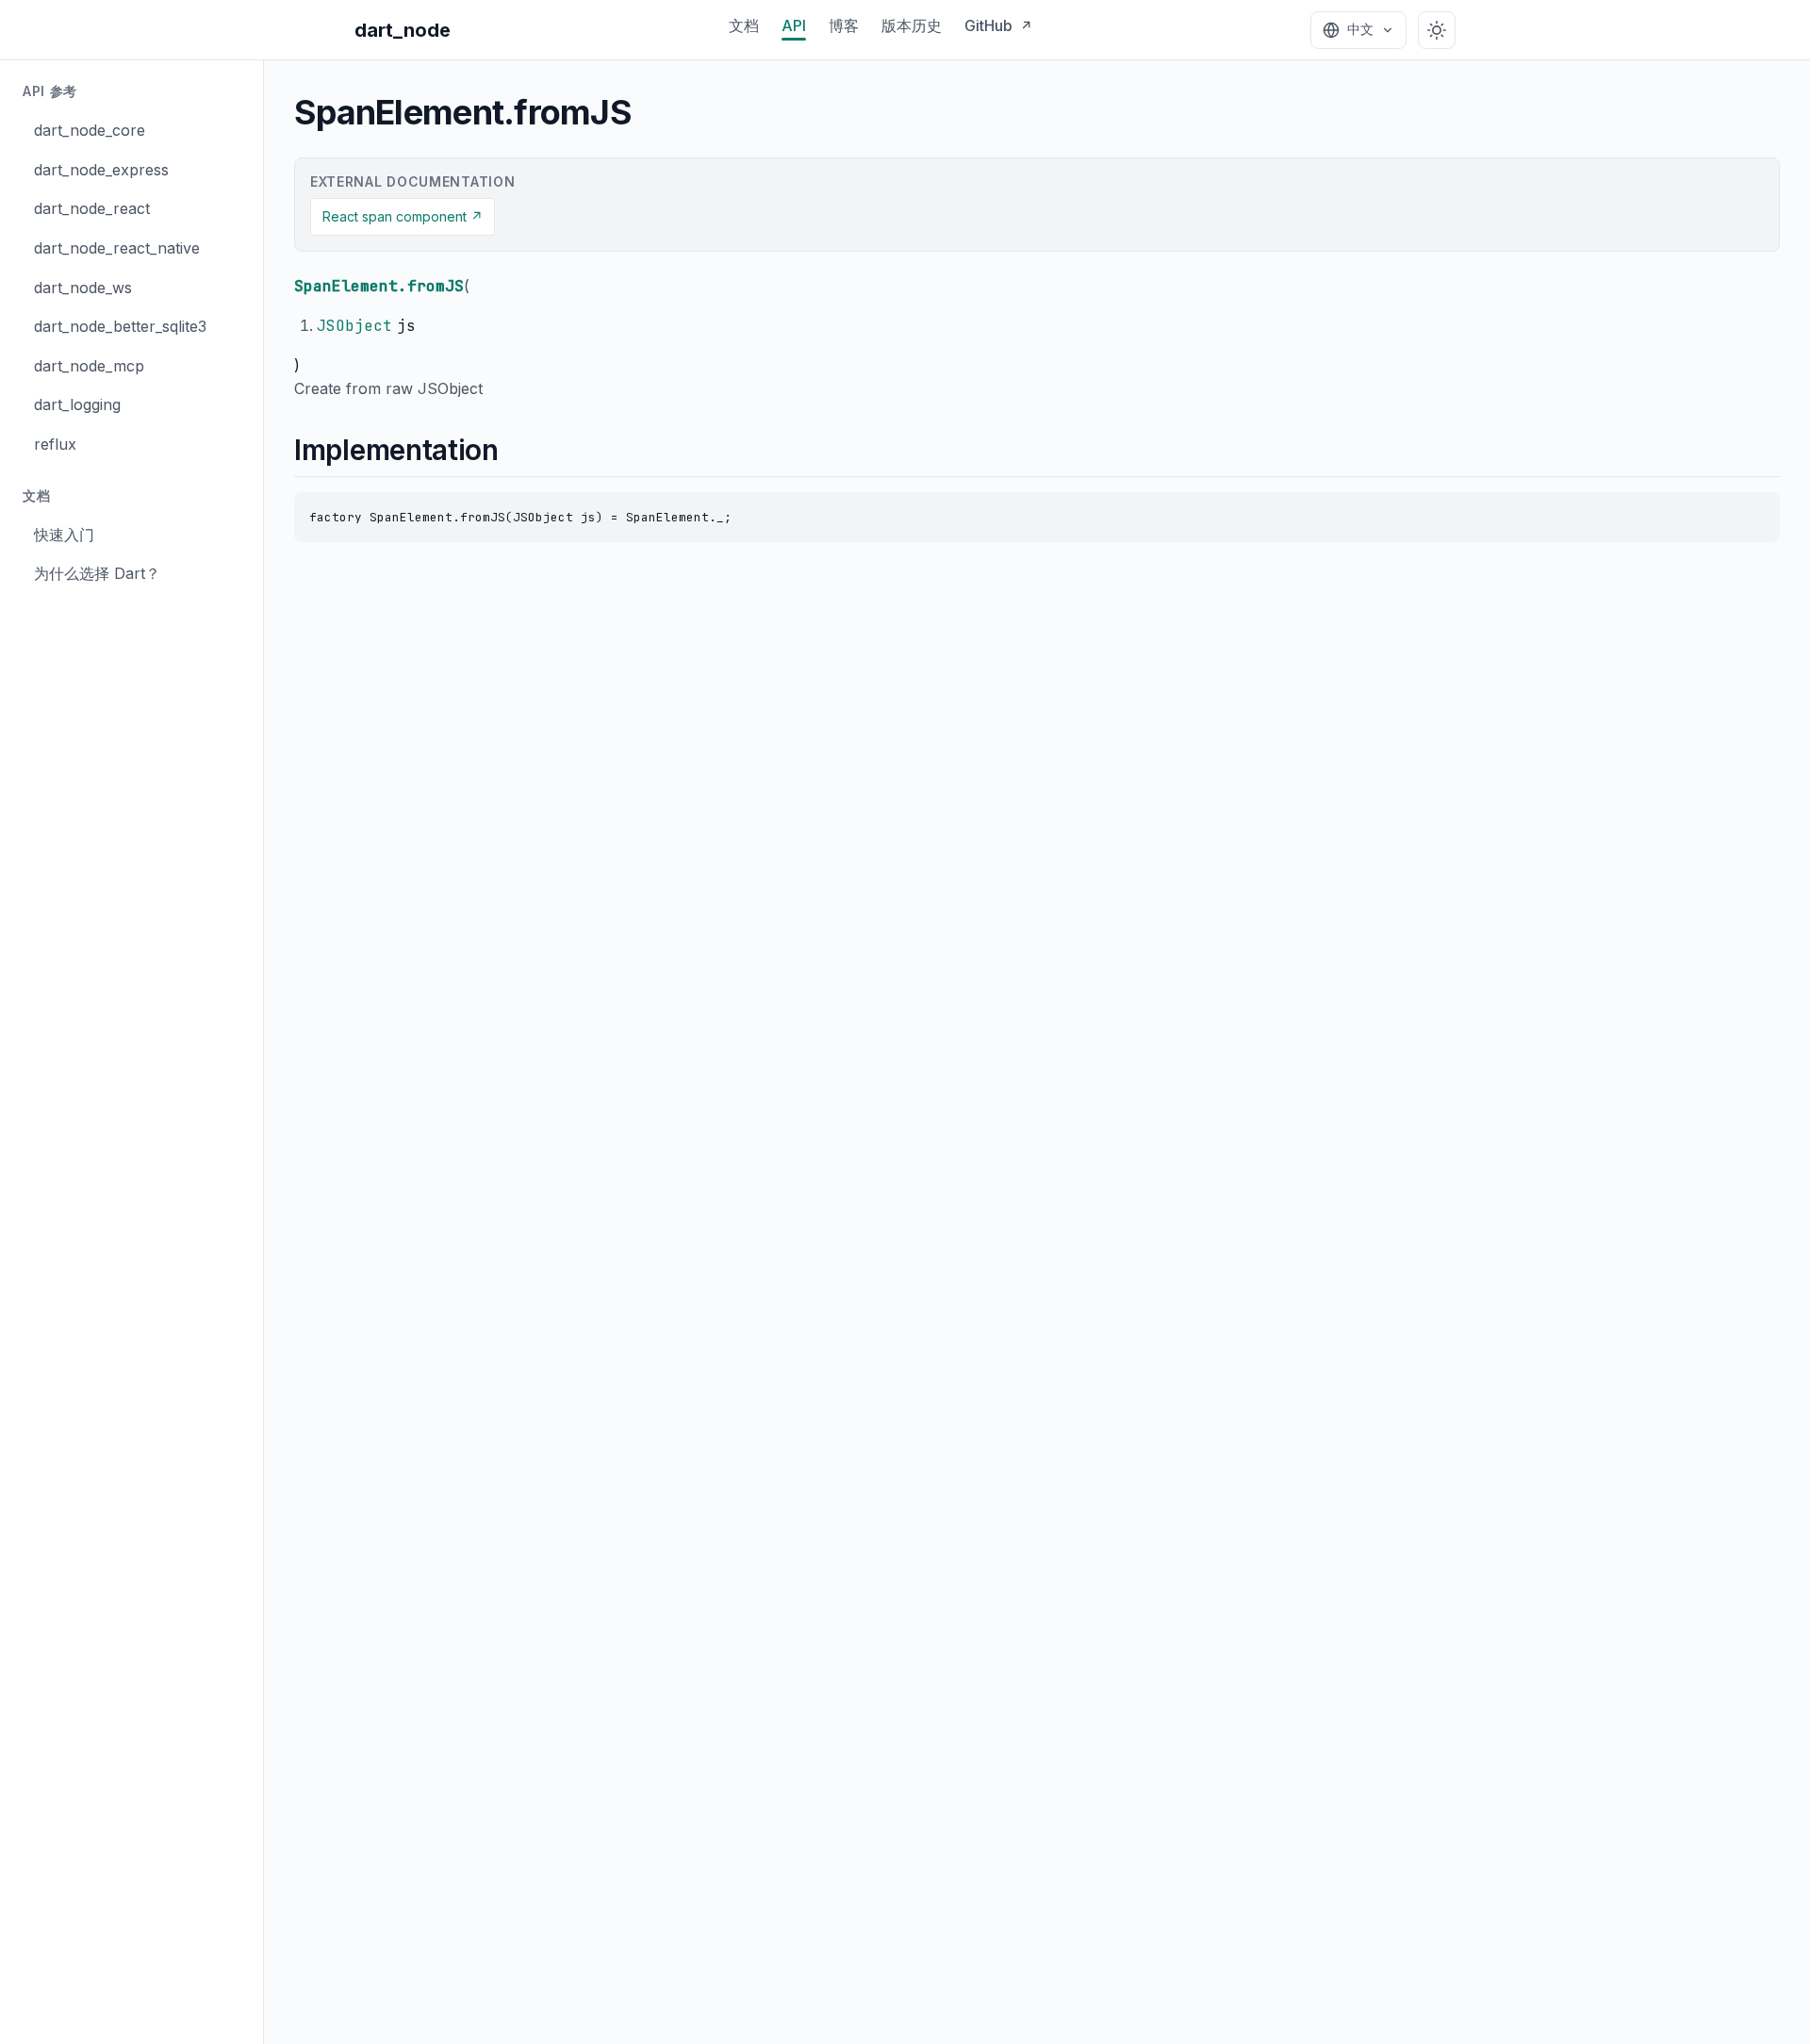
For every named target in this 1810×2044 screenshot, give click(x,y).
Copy (1746, 511)
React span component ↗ (403, 216)
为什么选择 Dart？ (97, 573)
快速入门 (64, 535)
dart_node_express (101, 170)
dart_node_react (92, 208)
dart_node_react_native (117, 248)
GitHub (998, 25)
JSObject (354, 326)
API (794, 25)
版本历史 (912, 25)
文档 (744, 25)
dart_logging (77, 404)
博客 (844, 25)
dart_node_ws (83, 288)
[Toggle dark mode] (1437, 30)
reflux (55, 444)
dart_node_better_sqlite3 (120, 326)
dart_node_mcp (89, 366)
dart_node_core (90, 130)
